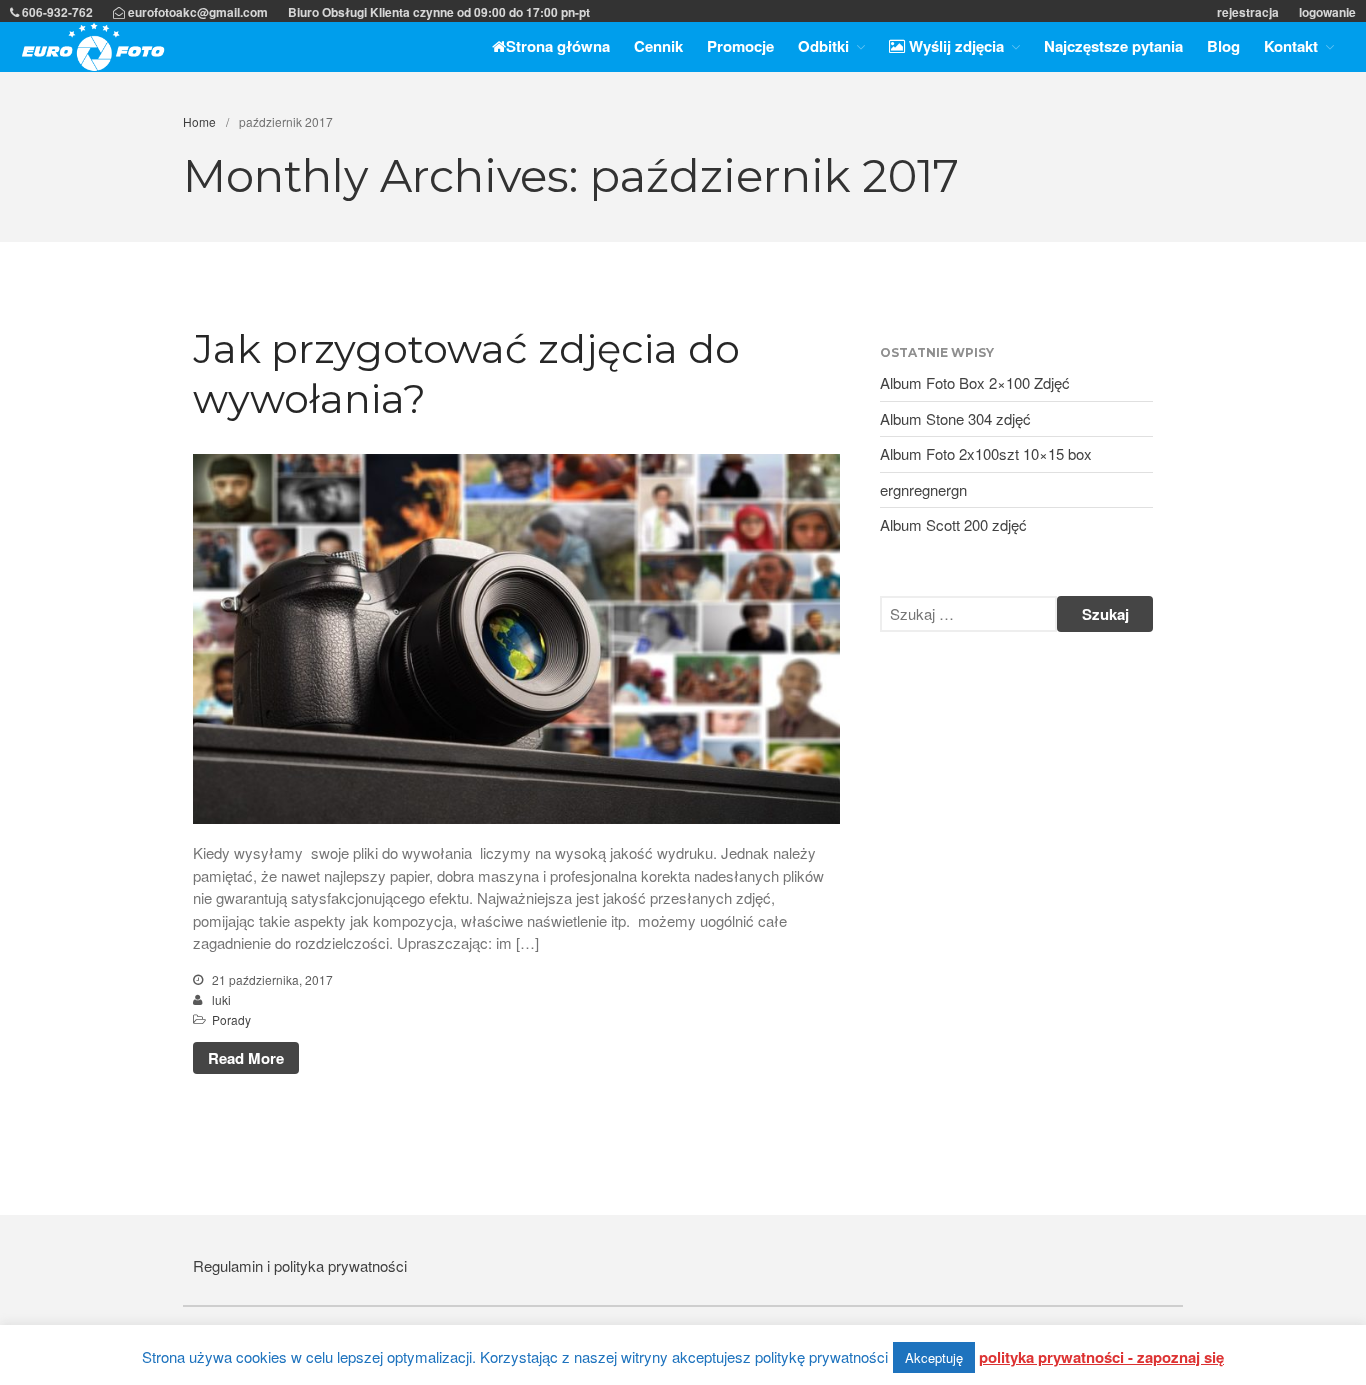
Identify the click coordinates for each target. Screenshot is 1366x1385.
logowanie (1327, 12)
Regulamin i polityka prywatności (300, 1265)
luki (221, 999)
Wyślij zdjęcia (954, 46)
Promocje (740, 46)
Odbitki (823, 46)
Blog (1223, 46)
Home (199, 121)
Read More (246, 1058)
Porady (231, 1019)
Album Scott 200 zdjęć (953, 524)
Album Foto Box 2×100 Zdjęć (975, 382)
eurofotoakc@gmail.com (196, 12)
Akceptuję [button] (934, 1357)
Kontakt (1291, 46)
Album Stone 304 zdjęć (955, 418)
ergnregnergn (923, 489)
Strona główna (558, 46)
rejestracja (1248, 12)
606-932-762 (56, 12)
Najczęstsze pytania (1113, 46)
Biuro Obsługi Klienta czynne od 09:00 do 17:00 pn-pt (439, 12)
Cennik (658, 46)
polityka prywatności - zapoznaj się (1101, 1357)
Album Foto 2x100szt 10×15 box (986, 453)
